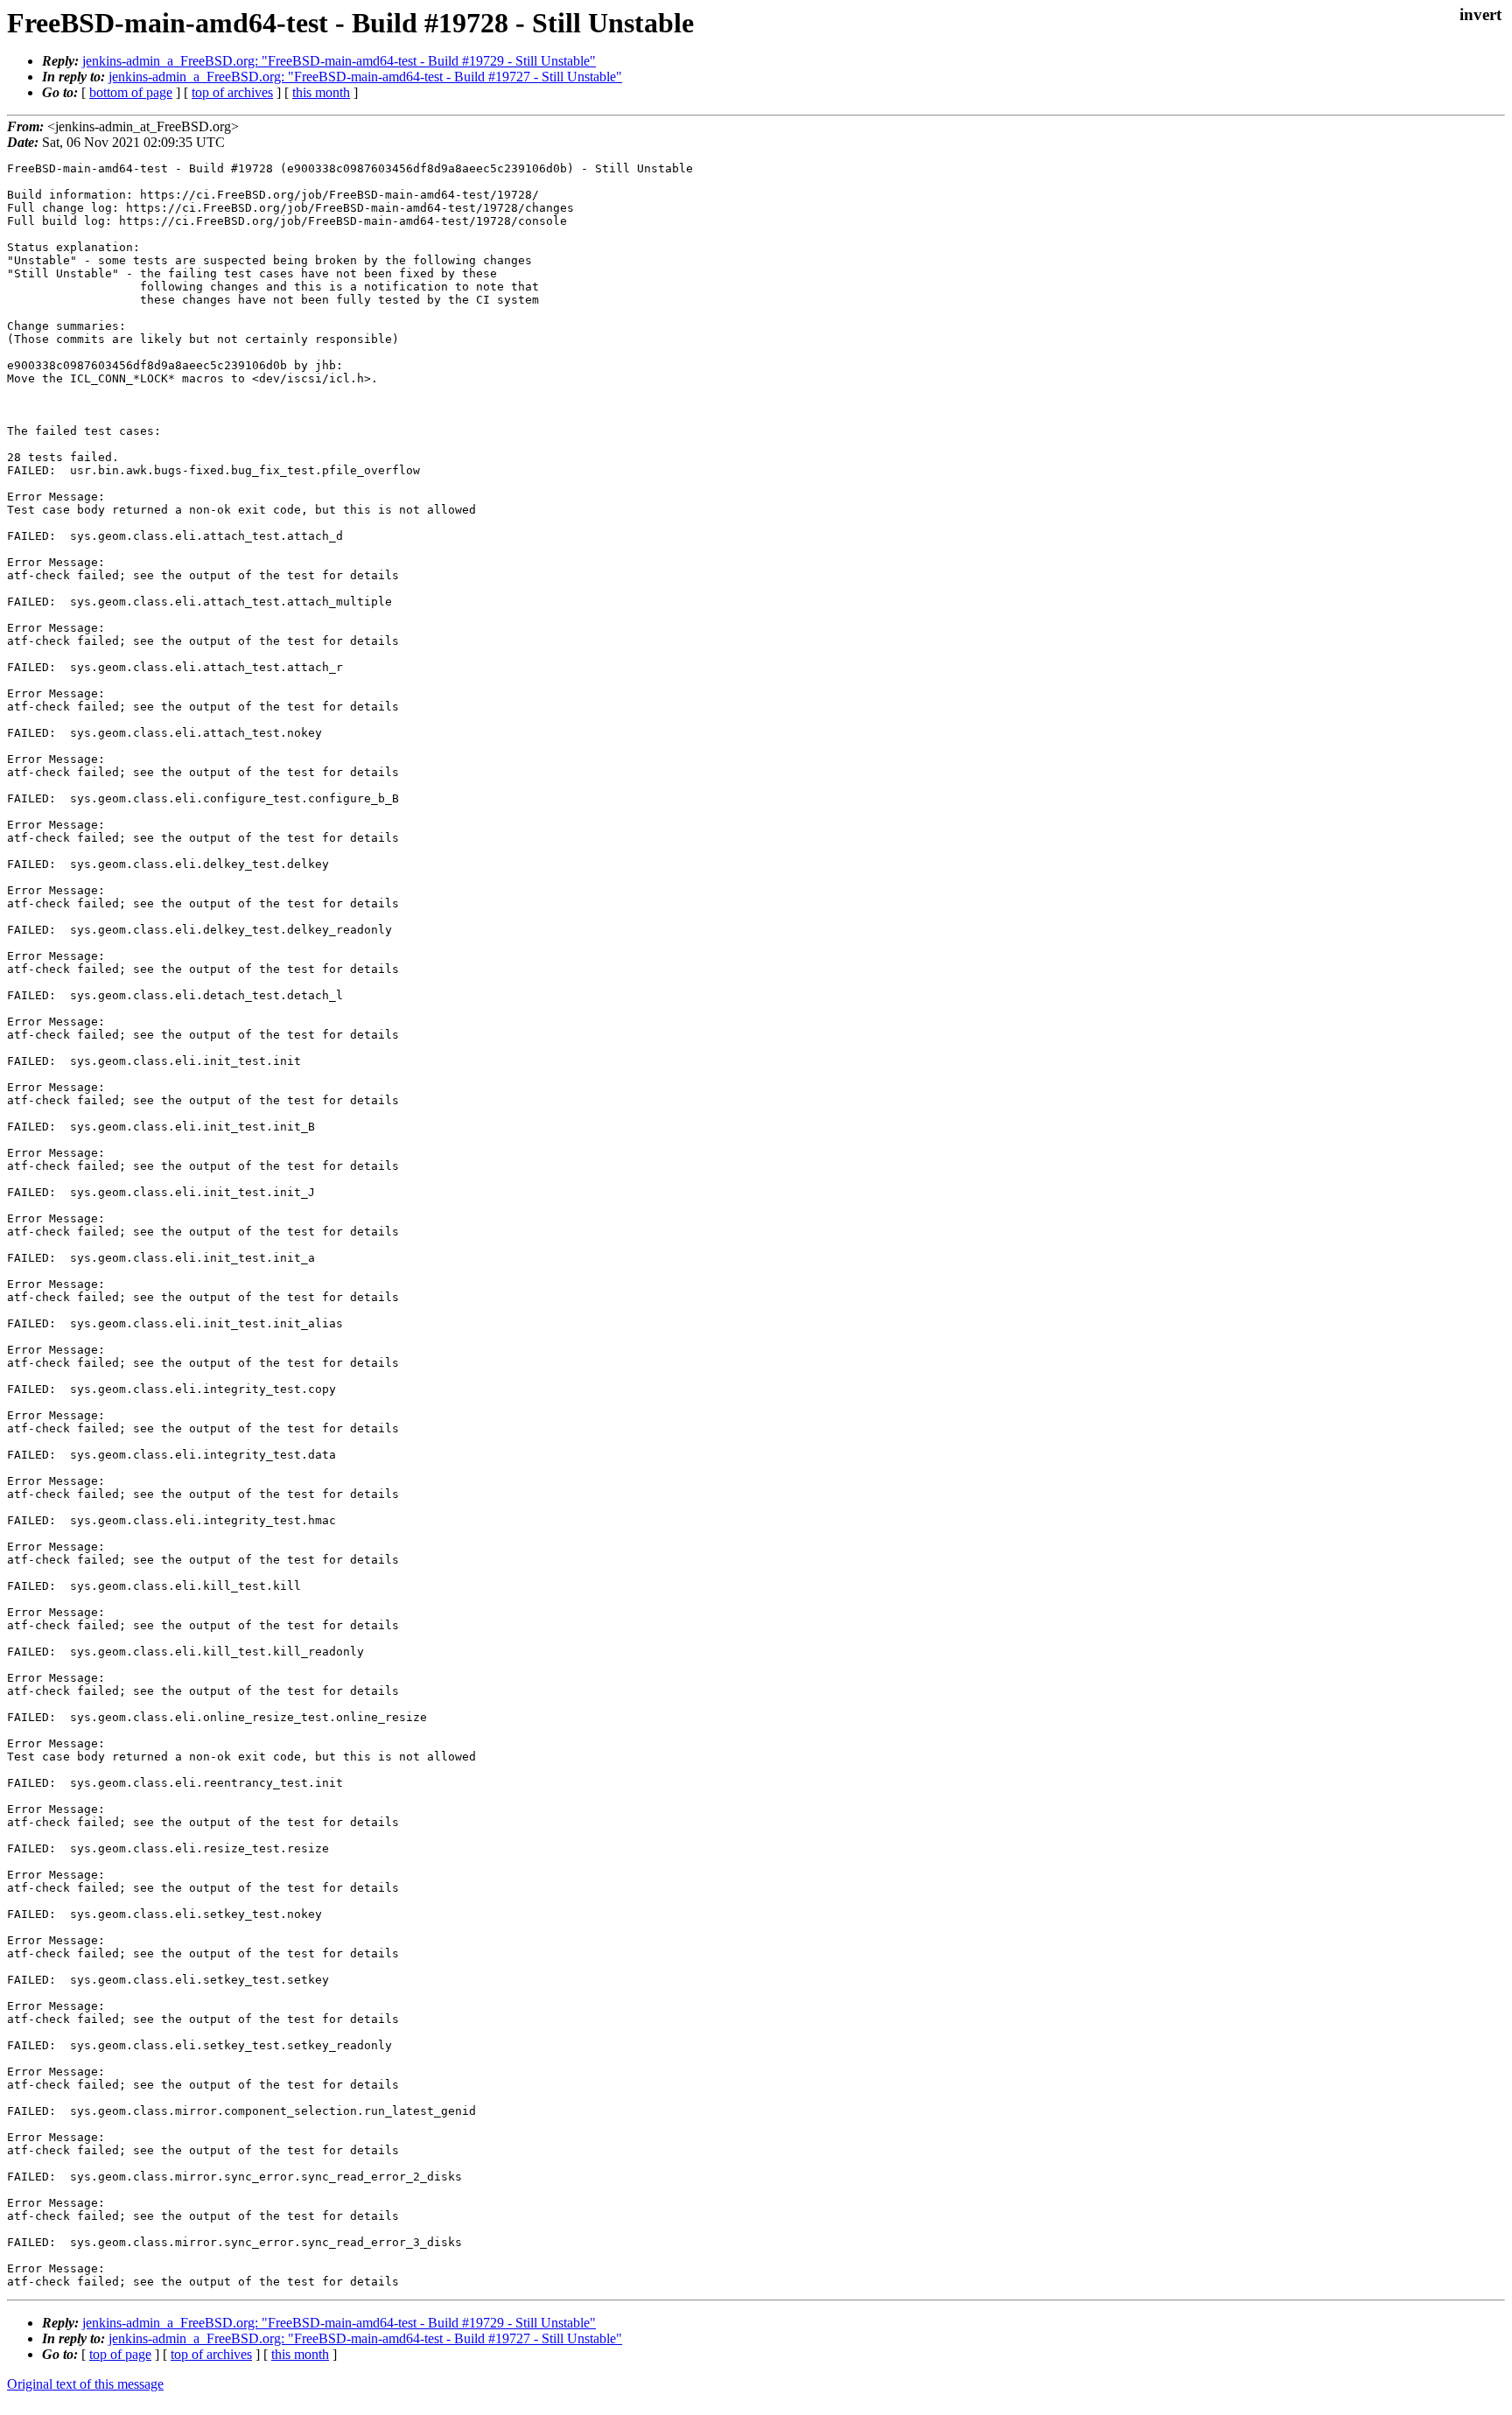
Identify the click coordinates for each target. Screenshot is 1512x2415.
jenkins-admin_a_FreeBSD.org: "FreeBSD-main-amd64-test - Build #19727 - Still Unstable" (365, 77)
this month (321, 92)
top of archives (232, 92)
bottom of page (131, 92)
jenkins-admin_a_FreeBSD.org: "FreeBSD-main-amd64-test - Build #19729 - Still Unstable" (339, 61)
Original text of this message (85, 2384)
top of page (120, 2354)
